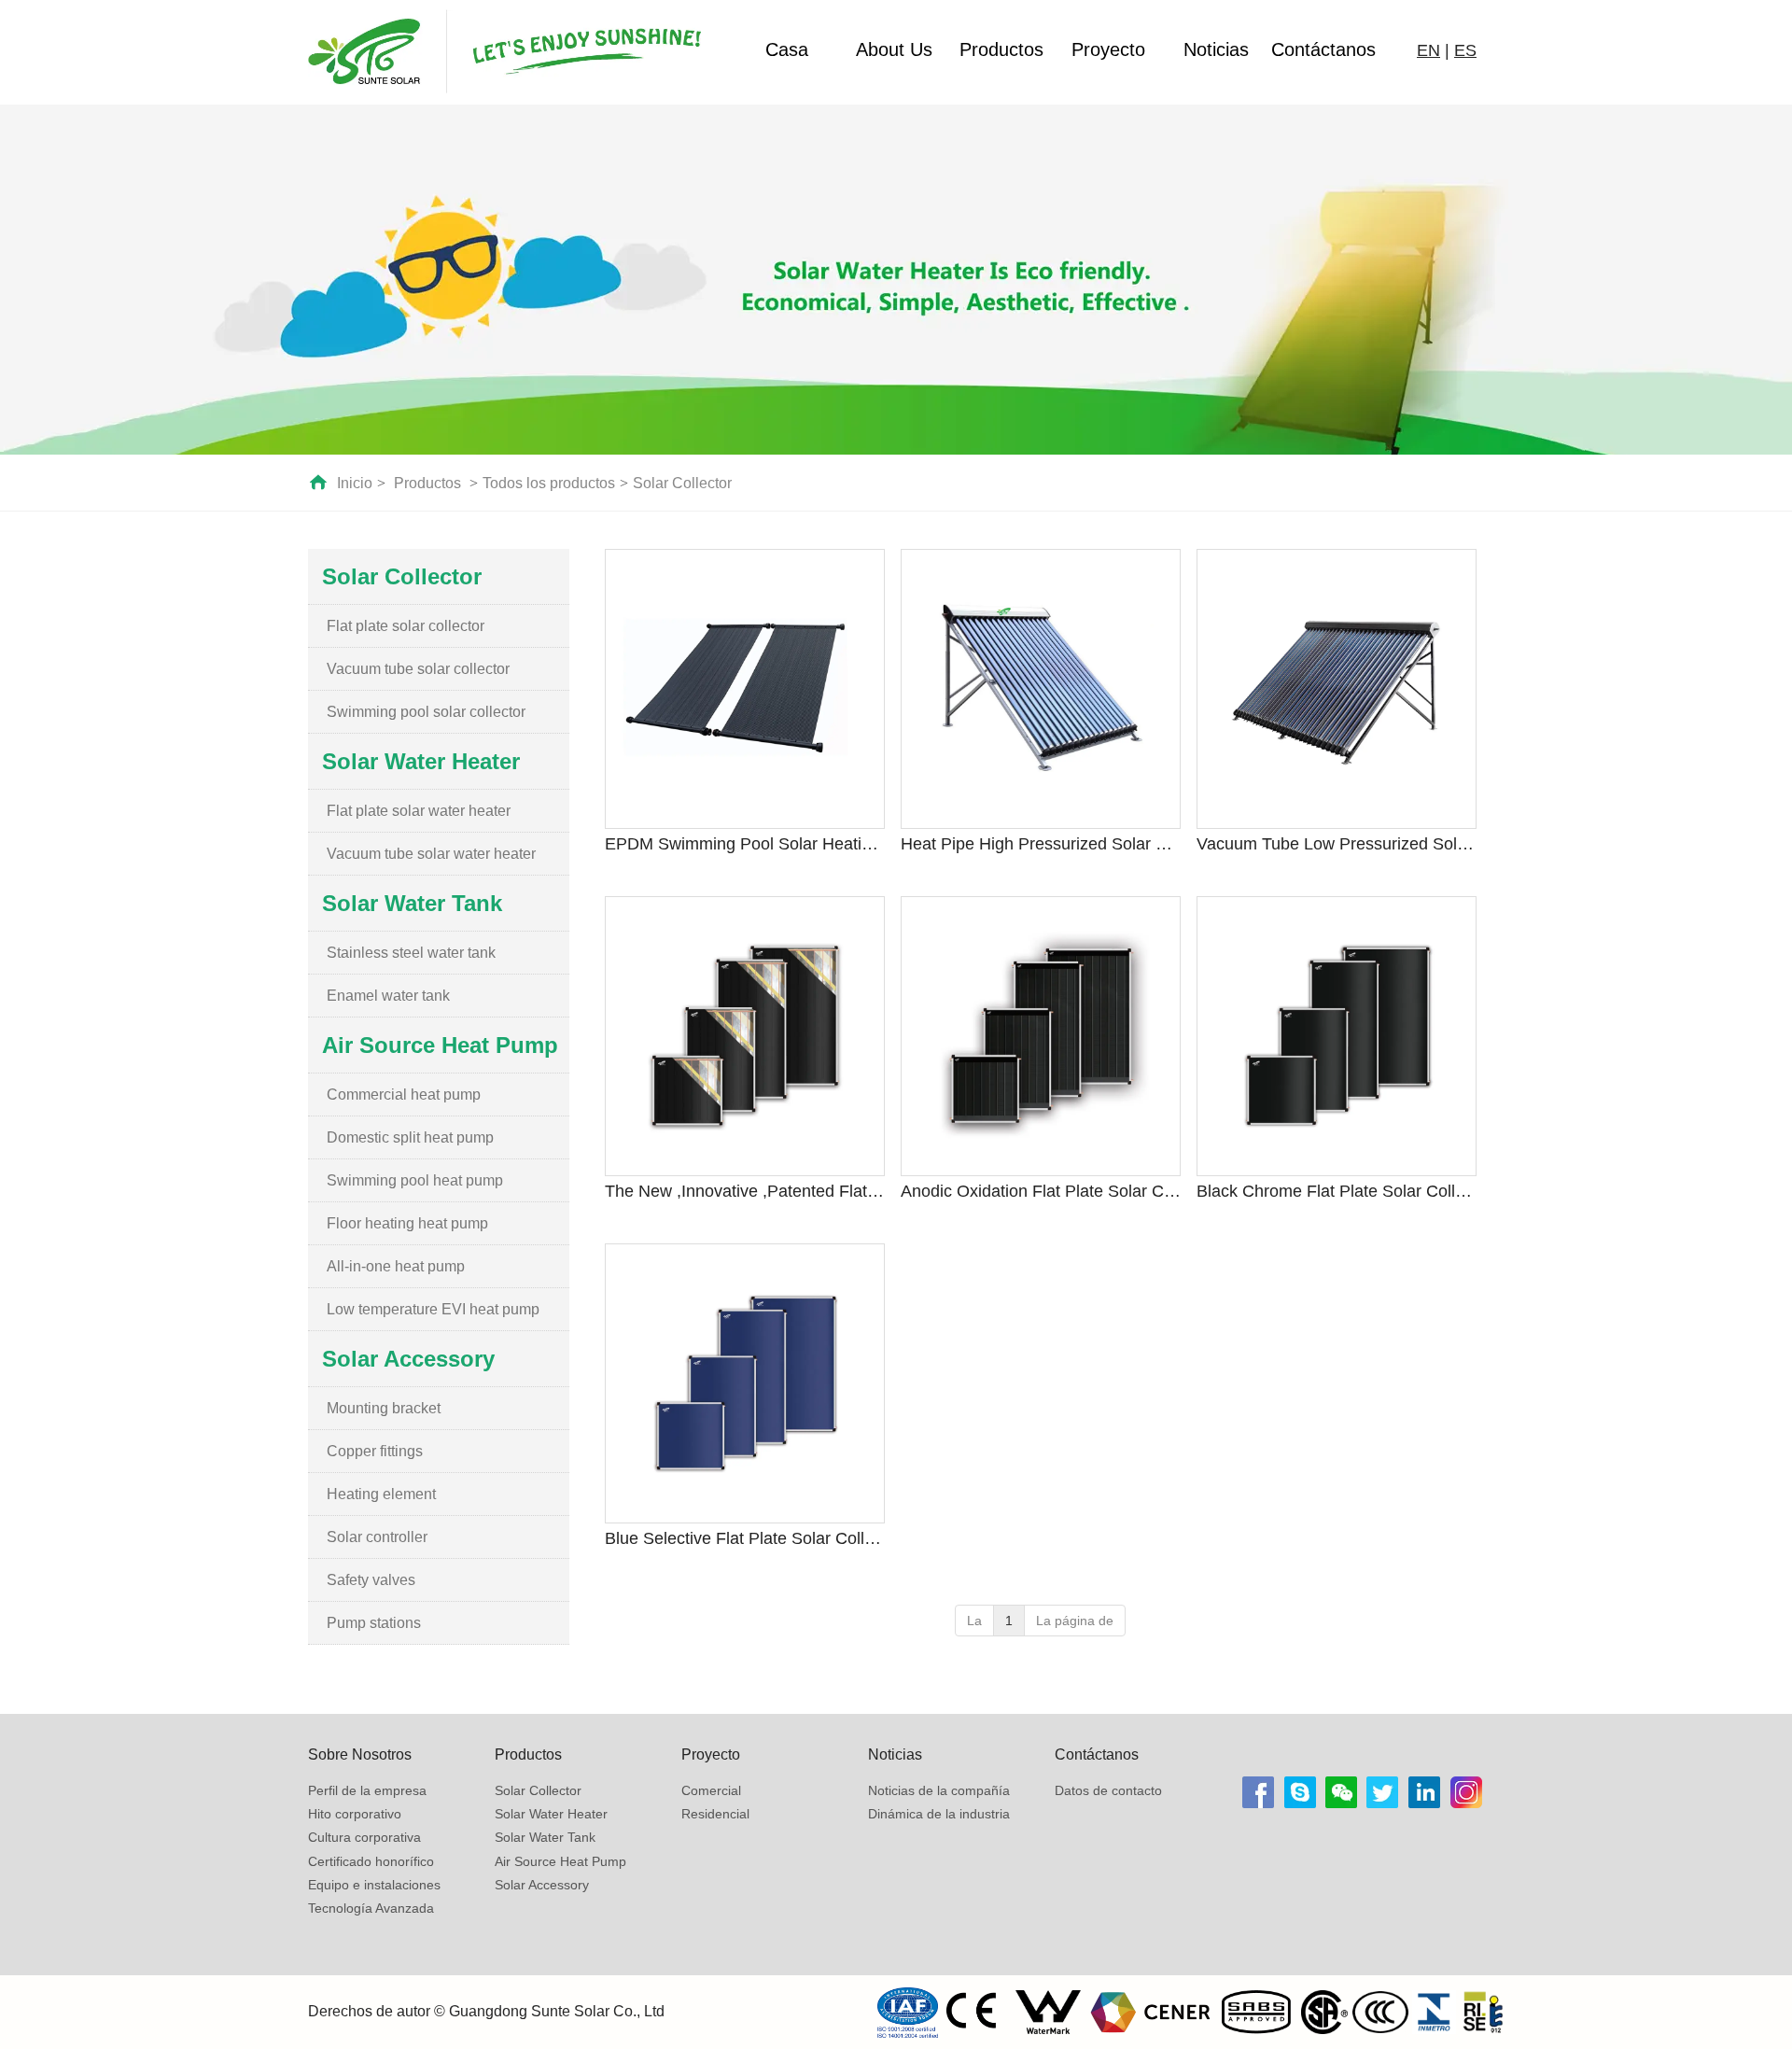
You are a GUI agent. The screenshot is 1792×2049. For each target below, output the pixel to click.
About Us (894, 49)
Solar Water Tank (545, 1837)
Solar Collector (682, 483)
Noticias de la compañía (939, 1790)
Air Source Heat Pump (560, 1861)
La (974, 1621)
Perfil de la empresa (367, 1790)
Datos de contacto (1108, 1790)
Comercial (711, 1790)
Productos (1001, 49)
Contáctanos (1323, 49)
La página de (1075, 1621)
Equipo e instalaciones (374, 1885)
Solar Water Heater (551, 1814)
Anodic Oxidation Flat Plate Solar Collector (1041, 1191)
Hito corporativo (355, 1814)
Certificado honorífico (371, 1861)
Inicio (355, 483)
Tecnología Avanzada (371, 1908)
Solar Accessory (542, 1885)
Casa (787, 49)
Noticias (1216, 49)
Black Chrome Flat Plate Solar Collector (1337, 1191)
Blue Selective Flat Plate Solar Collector (745, 1538)
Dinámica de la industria (939, 1814)
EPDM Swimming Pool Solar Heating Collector (745, 844)
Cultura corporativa (364, 1837)
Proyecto (1108, 49)
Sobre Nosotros (360, 1754)
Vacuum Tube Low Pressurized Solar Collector (1337, 844)
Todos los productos (549, 483)
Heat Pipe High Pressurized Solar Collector (1041, 844)
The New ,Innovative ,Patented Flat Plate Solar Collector (745, 1191)
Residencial (715, 1814)
